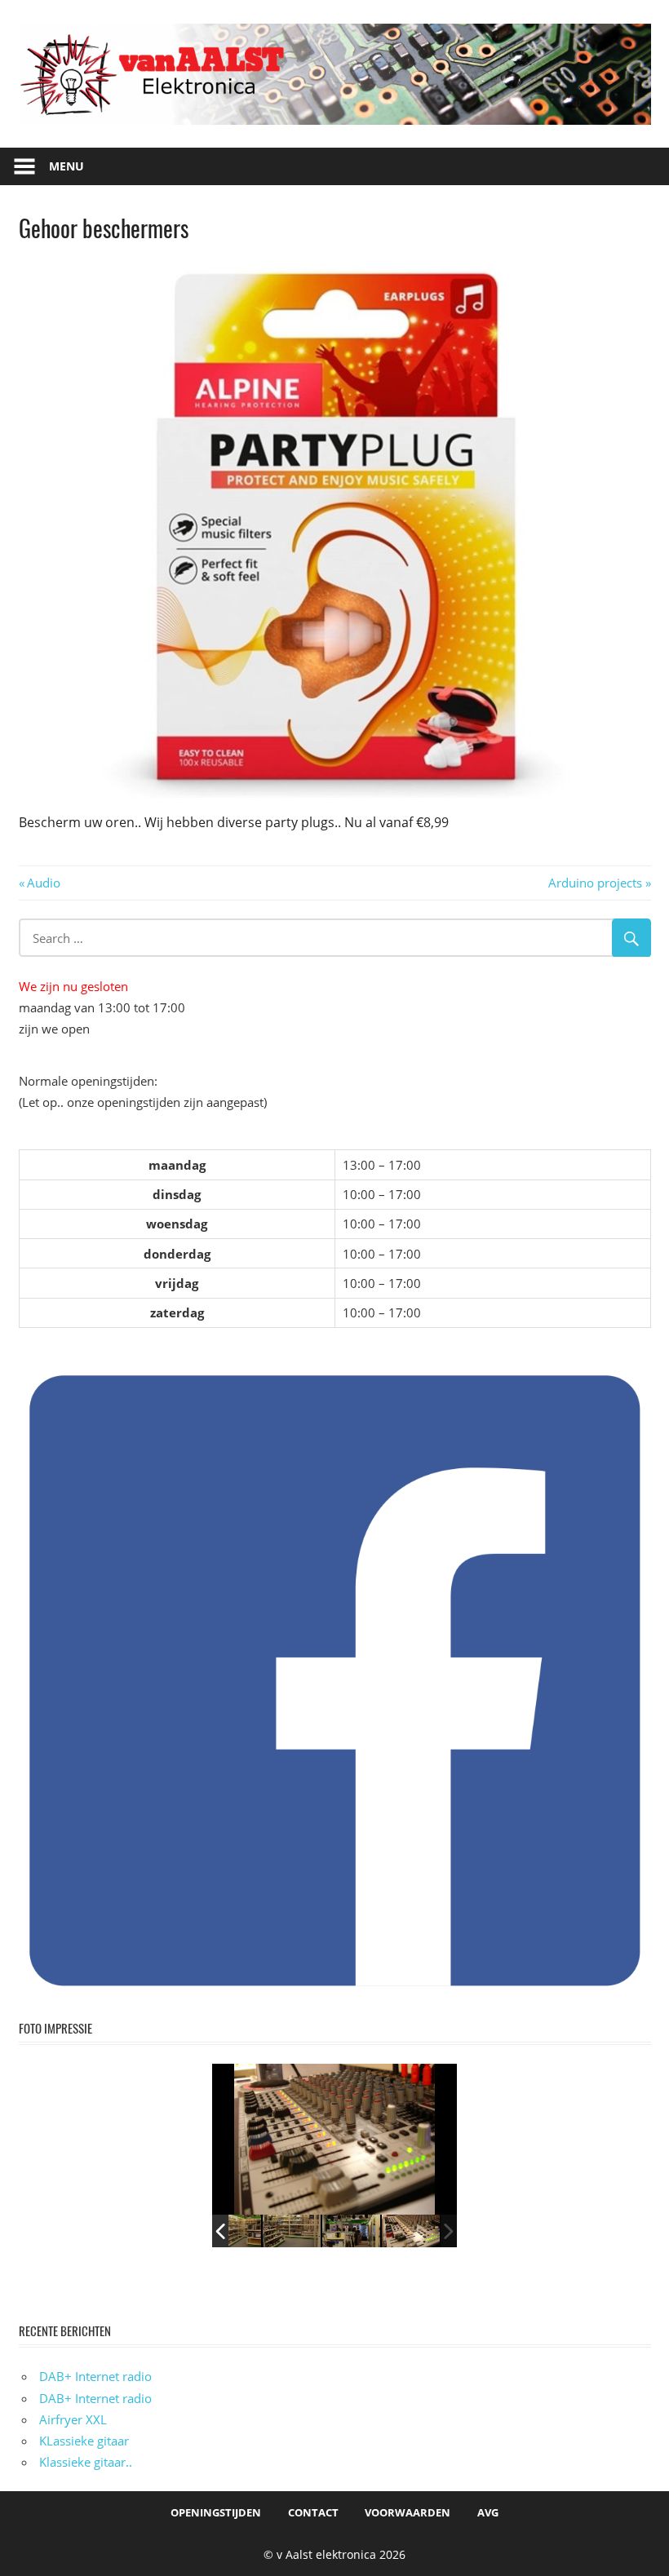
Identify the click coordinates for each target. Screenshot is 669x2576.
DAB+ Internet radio (95, 2376)
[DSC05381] (351, 2231)
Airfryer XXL (73, 2419)
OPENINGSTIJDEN (216, 2512)
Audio (43, 883)
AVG (488, 2512)
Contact (313, 2512)
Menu (66, 166)
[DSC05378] (292, 2231)
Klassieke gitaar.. (86, 2462)
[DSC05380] (232, 2231)
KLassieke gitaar (84, 2441)
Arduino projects (595, 883)
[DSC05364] (411, 2231)
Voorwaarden (408, 2512)
